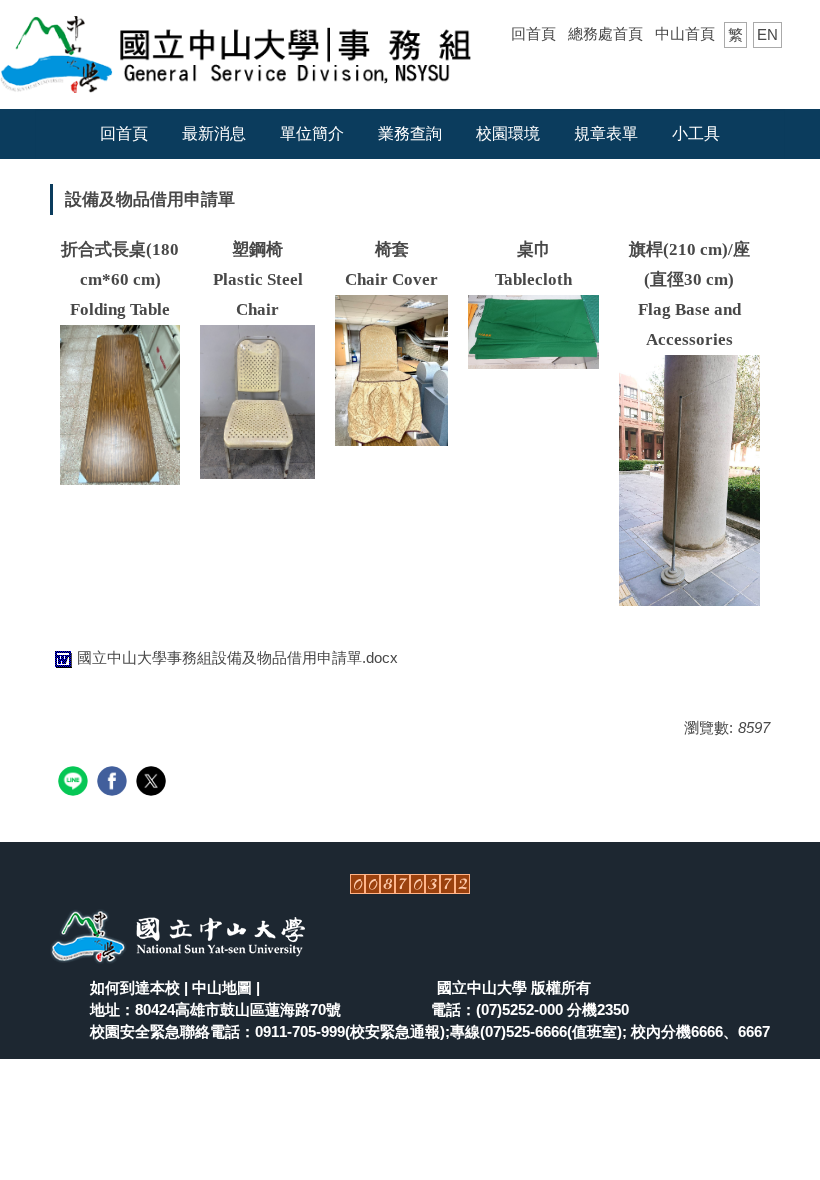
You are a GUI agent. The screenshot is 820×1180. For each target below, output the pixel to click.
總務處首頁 (605, 33)
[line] (75, 783)
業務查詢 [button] (410, 133)
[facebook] (114, 783)
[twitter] (153, 783)
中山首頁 (685, 33)
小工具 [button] (696, 133)
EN (767, 34)
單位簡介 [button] (312, 133)
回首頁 (533, 33)
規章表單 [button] (606, 133)
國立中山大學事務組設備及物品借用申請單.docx (237, 657)
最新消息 (214, 133)
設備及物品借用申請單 (150, 199)
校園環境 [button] (508, 133)
